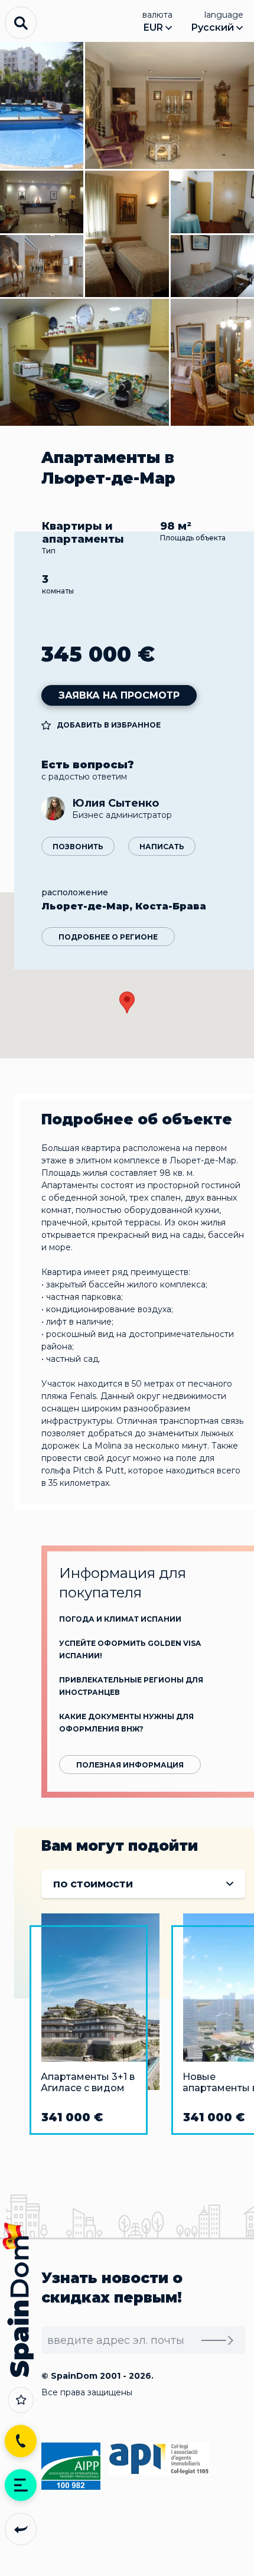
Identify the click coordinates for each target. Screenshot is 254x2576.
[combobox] (143, 1884)
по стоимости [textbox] (93, 1884)
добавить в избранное (109, 725)
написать (162, 847)
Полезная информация (130, 1765)
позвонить (78, 847)
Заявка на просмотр (119, 695)
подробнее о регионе (108, 937)
